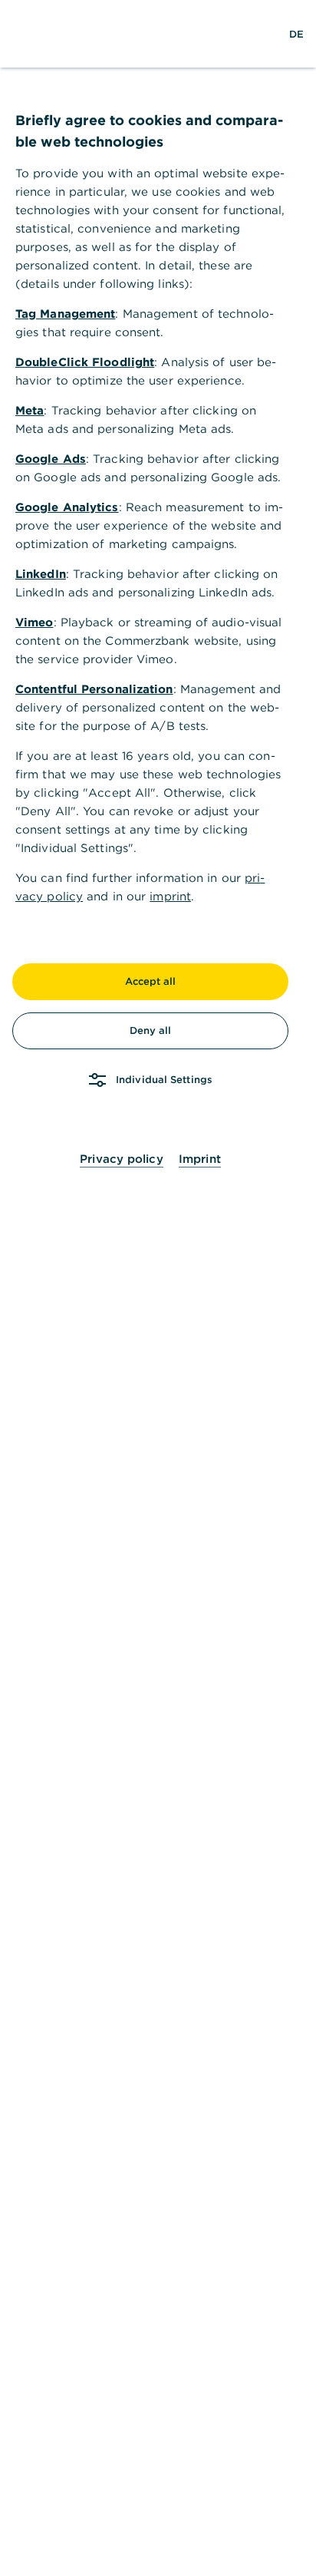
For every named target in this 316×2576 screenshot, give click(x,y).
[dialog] (158, 1288)
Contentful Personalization (94, 689)
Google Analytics (67, 507)
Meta (30, 410)
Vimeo (35, 622)
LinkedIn (41, 574)
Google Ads (51, 459)
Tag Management (65, 314)
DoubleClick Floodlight (85, 362)
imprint (170, 896)
